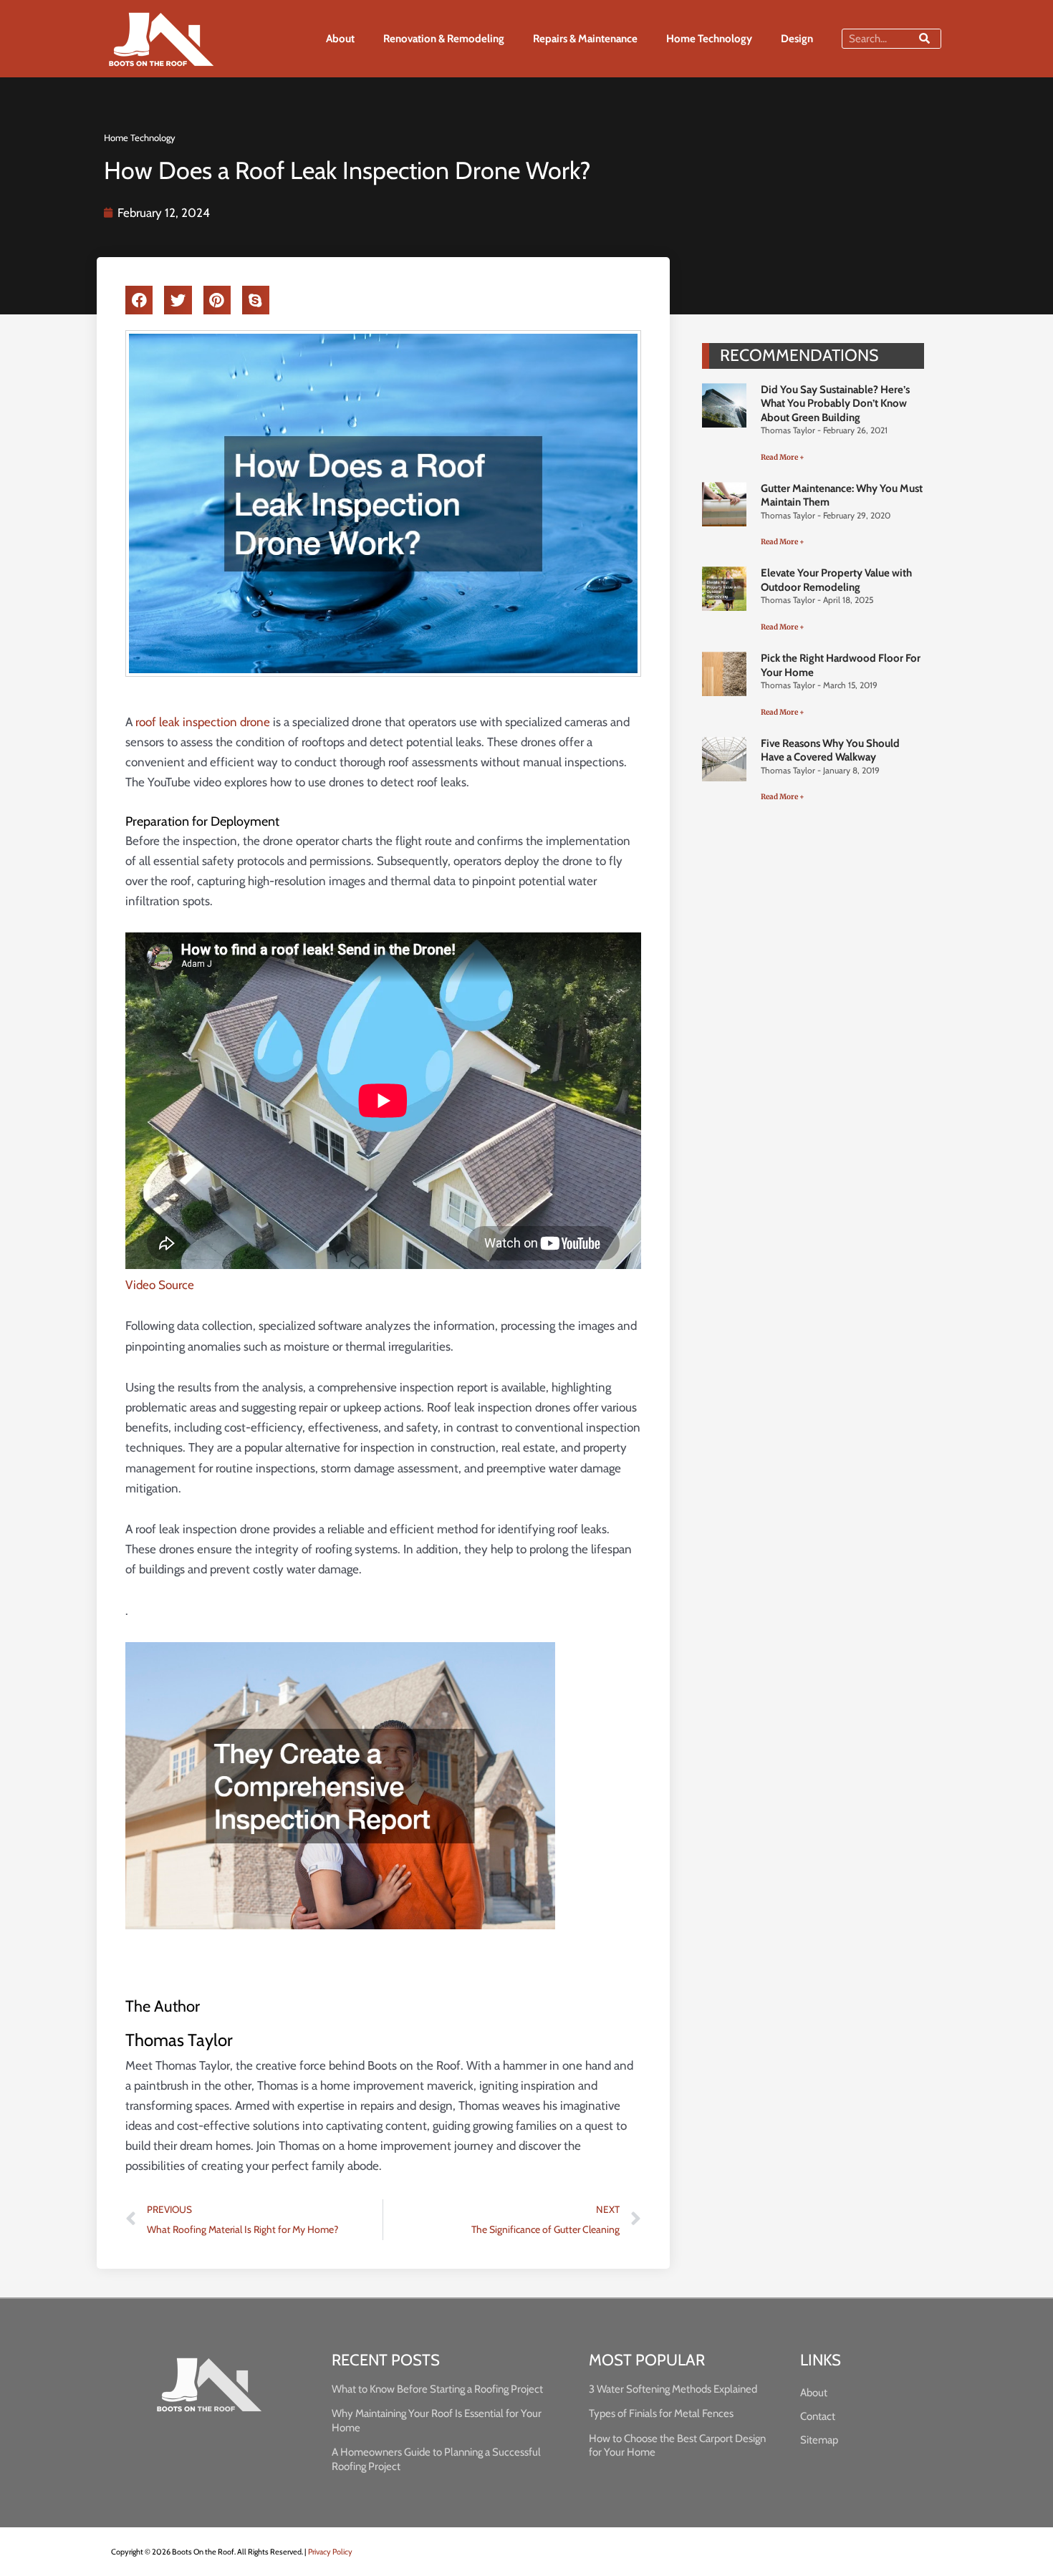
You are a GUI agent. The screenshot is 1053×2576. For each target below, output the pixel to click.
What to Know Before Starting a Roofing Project (437, 2389)
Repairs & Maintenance (585, 39)
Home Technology (709, 39)
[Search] (924, 39)
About (340, 39)
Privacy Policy (330, 2552)
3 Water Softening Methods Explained (673, 2389)
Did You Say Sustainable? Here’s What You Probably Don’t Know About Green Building (835, 404)
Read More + (783, 457)
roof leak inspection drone (203, 722)
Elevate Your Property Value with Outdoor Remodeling (836, 580)
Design (797, 39)
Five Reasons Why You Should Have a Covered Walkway (830, 751)
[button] (139, 300)
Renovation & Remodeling (444, 39)
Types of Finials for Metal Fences (661, 2413)
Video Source (160, 1285)
